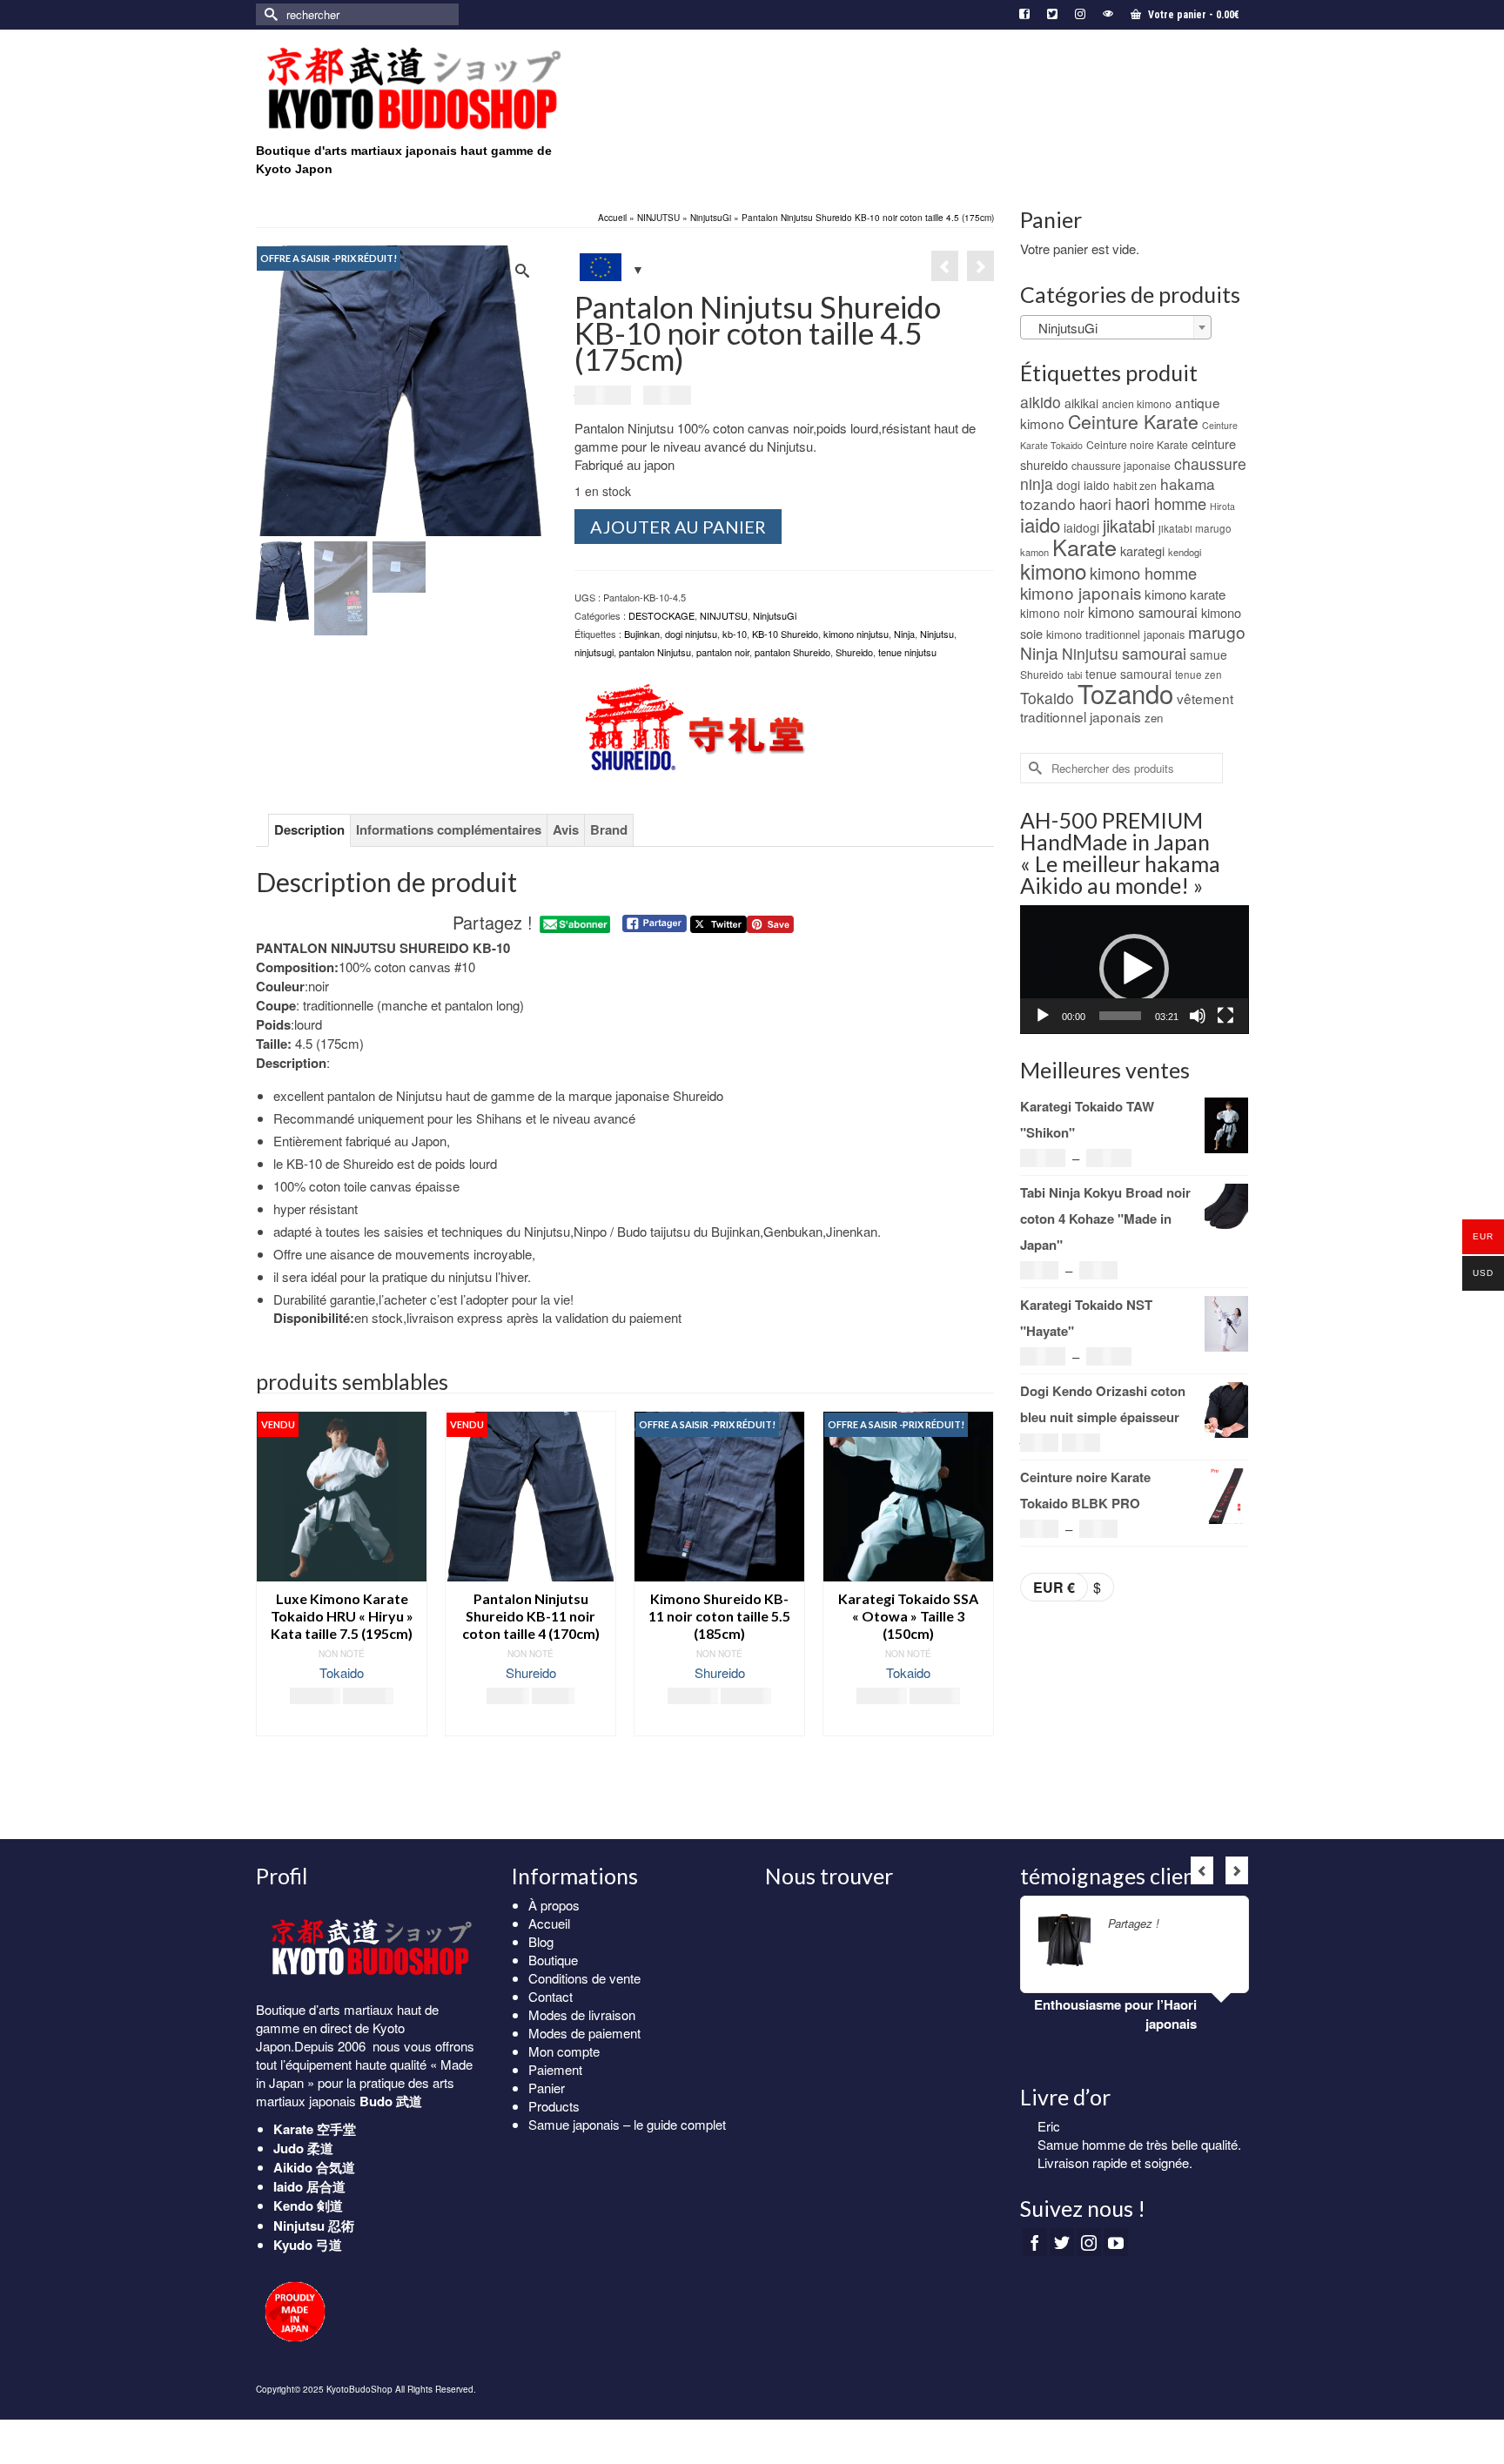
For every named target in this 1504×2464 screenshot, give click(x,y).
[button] (1134, 969)
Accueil (549, 1923)
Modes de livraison (582, 2014)
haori (1095, 504)
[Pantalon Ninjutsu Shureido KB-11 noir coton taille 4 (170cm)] (980, 266)
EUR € (1054, 1587)
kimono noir (1052, 613)
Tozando (1125, 693)
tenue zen (1198, 675)
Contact (551, 1996)
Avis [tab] (566, 829)
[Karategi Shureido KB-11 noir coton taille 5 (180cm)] (945, 266)
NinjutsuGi (775, 615)
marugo (1217, 631)
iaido (1040, 524)
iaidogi (1081, 527)
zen (1154, 718)
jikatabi (1129, 525)
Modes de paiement (584, 2033)
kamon (1034, 552)
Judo (289, 2148)
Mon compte (564, 2051)
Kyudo (293, 2245)
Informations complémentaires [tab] (449, 829)
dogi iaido (1083, 485)
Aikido (293, 2167)
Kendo (293, 2206)
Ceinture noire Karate (1137, 444)
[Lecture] (1043, 1016)
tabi (1074, 675)
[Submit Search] (269, 14)
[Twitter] (1062, 2249)
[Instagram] (1089, 2249)
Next (979, 1611)
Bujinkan (642, 634)
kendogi (1185, 552)
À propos (554, 1905)
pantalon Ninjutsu (655, 652)
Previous (271, 1611)
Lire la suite (342, 1723)
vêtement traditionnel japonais (1127, 707)
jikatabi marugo (1195, 528)
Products (554, 2106)
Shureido (854, 652)
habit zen (1135, 485)
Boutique (553, 1960)
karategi (1142, 551)
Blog (541, 1941)
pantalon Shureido (792, 652)
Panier (547, 2088)
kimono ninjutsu (856, 634)
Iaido (288, 2186)
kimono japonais (1081, 592)
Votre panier (1192, 15)
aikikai (1081, 403)
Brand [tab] (609, 829)
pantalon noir (723, 652)
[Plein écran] (1225, 1016)
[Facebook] (1035, 2249)
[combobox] (1116, 327)
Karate (1084, 547)
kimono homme (1143, 573)
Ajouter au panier (678, 527)
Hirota (1222, 506)
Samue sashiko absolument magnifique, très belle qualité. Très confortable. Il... (1134, 2162)
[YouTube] (1116, 2249)
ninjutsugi (594, 652)
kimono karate (1185, 594)
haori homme (1161, 503)
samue (1209, 655)
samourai (1154, 653)
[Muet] (1198, 1016)
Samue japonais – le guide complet (627, 2124)
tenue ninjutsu (907, 652)
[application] (1135, 970)
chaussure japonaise (1121, 465)
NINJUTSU (724, 615)
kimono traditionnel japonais (1115, 634)
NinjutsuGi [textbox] (1063, 328)
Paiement (555, 2069)
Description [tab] (309, 829)
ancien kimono (1137, 403)
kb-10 (735, 634)
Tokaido (342, 1672)
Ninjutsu (937, 634)
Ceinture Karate (1133, 421)
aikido (1041, 402)
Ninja (904, 634)
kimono (1053, 571)
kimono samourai (1143, 612)
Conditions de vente (584, 1978)
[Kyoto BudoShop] (413, 89)
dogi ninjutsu (691, 634)
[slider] (1121, 1016)
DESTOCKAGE (661, 615)
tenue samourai (1128, 674)
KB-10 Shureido (785, 634)
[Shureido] (694, 727)
